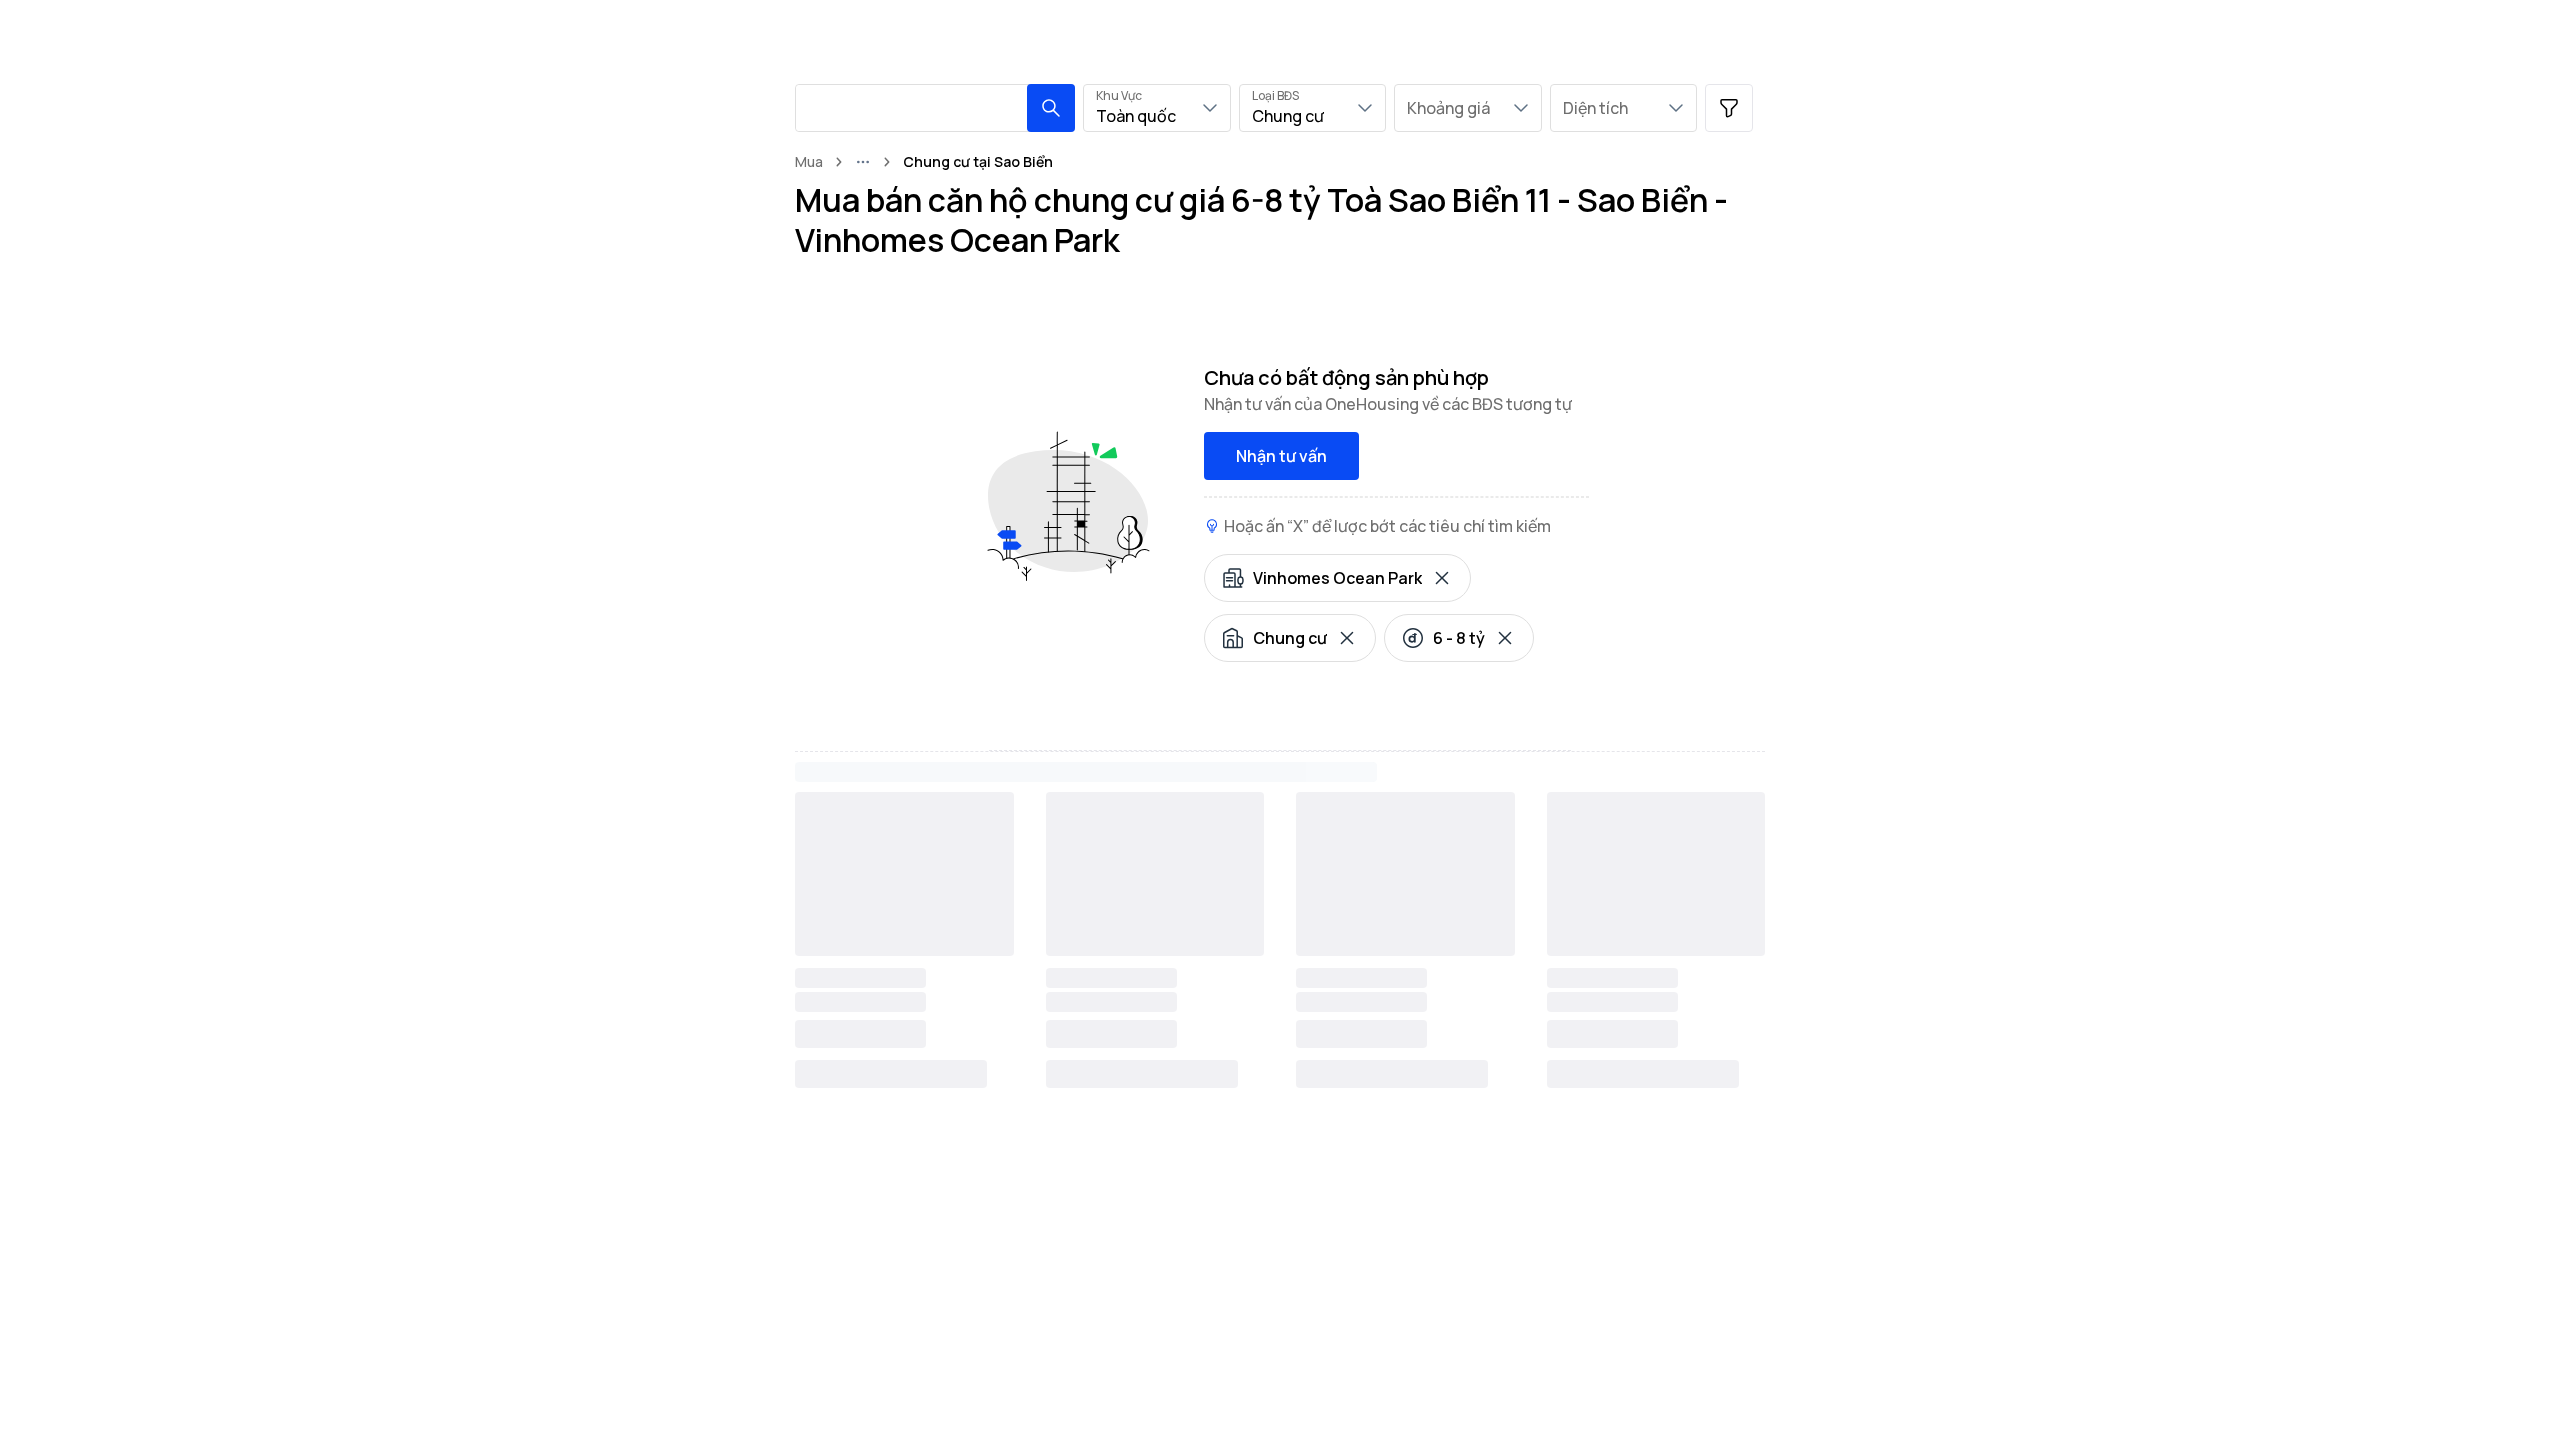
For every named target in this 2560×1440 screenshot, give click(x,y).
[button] (1051, 108)
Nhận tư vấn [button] (1281, 456)
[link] (978, 162)
